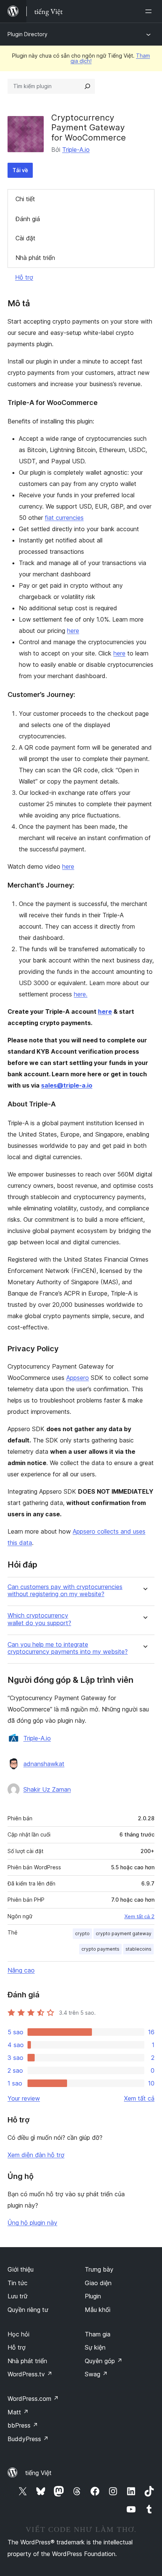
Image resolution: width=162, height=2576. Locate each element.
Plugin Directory (28, 34)
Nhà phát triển (35, 258)
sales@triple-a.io (67, 1085)
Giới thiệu (21, 2269)
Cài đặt (25, 238)
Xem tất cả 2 (139, 1916)
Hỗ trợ (24, 277)
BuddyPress (28, 2439)
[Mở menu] (150, 11)
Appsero (78, 1378)
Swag (96, 2374)
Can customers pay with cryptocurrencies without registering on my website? (65, 1591)
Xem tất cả (139, 2098)
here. (81, 994)
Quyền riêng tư (28, 2310)
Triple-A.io (76, 150)
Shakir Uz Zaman (47, 1789)
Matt (18, 2412)
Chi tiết (25, 199)
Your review (24, 2098)
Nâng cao (21, 1970)
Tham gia (98, 2334)
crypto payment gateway (124, 1934)
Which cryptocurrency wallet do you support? (39, 1619)
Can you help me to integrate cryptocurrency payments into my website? (68, 1648)
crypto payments (100, 1949)
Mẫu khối (98, 2310)
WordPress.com (33, 2399)
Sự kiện (95, 2347)
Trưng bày (99, 2269)
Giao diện (98, 2283)
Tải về (20, 170)
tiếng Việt (38, 2473)
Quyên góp (104, 2361)
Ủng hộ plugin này (32, 2223)
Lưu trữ (18, 2296)
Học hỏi (18, 2334)
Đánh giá (28, 219)
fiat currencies (64, 518)
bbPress (23, 2425)
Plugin (93, 2296)
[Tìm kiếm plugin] (87, 86)
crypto (82, 1934)
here (73, 631)
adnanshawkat (44, 1764)
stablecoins (138, 1949)
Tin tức (18, 2283)
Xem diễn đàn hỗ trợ (36, 2155)
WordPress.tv (30, 2374)
